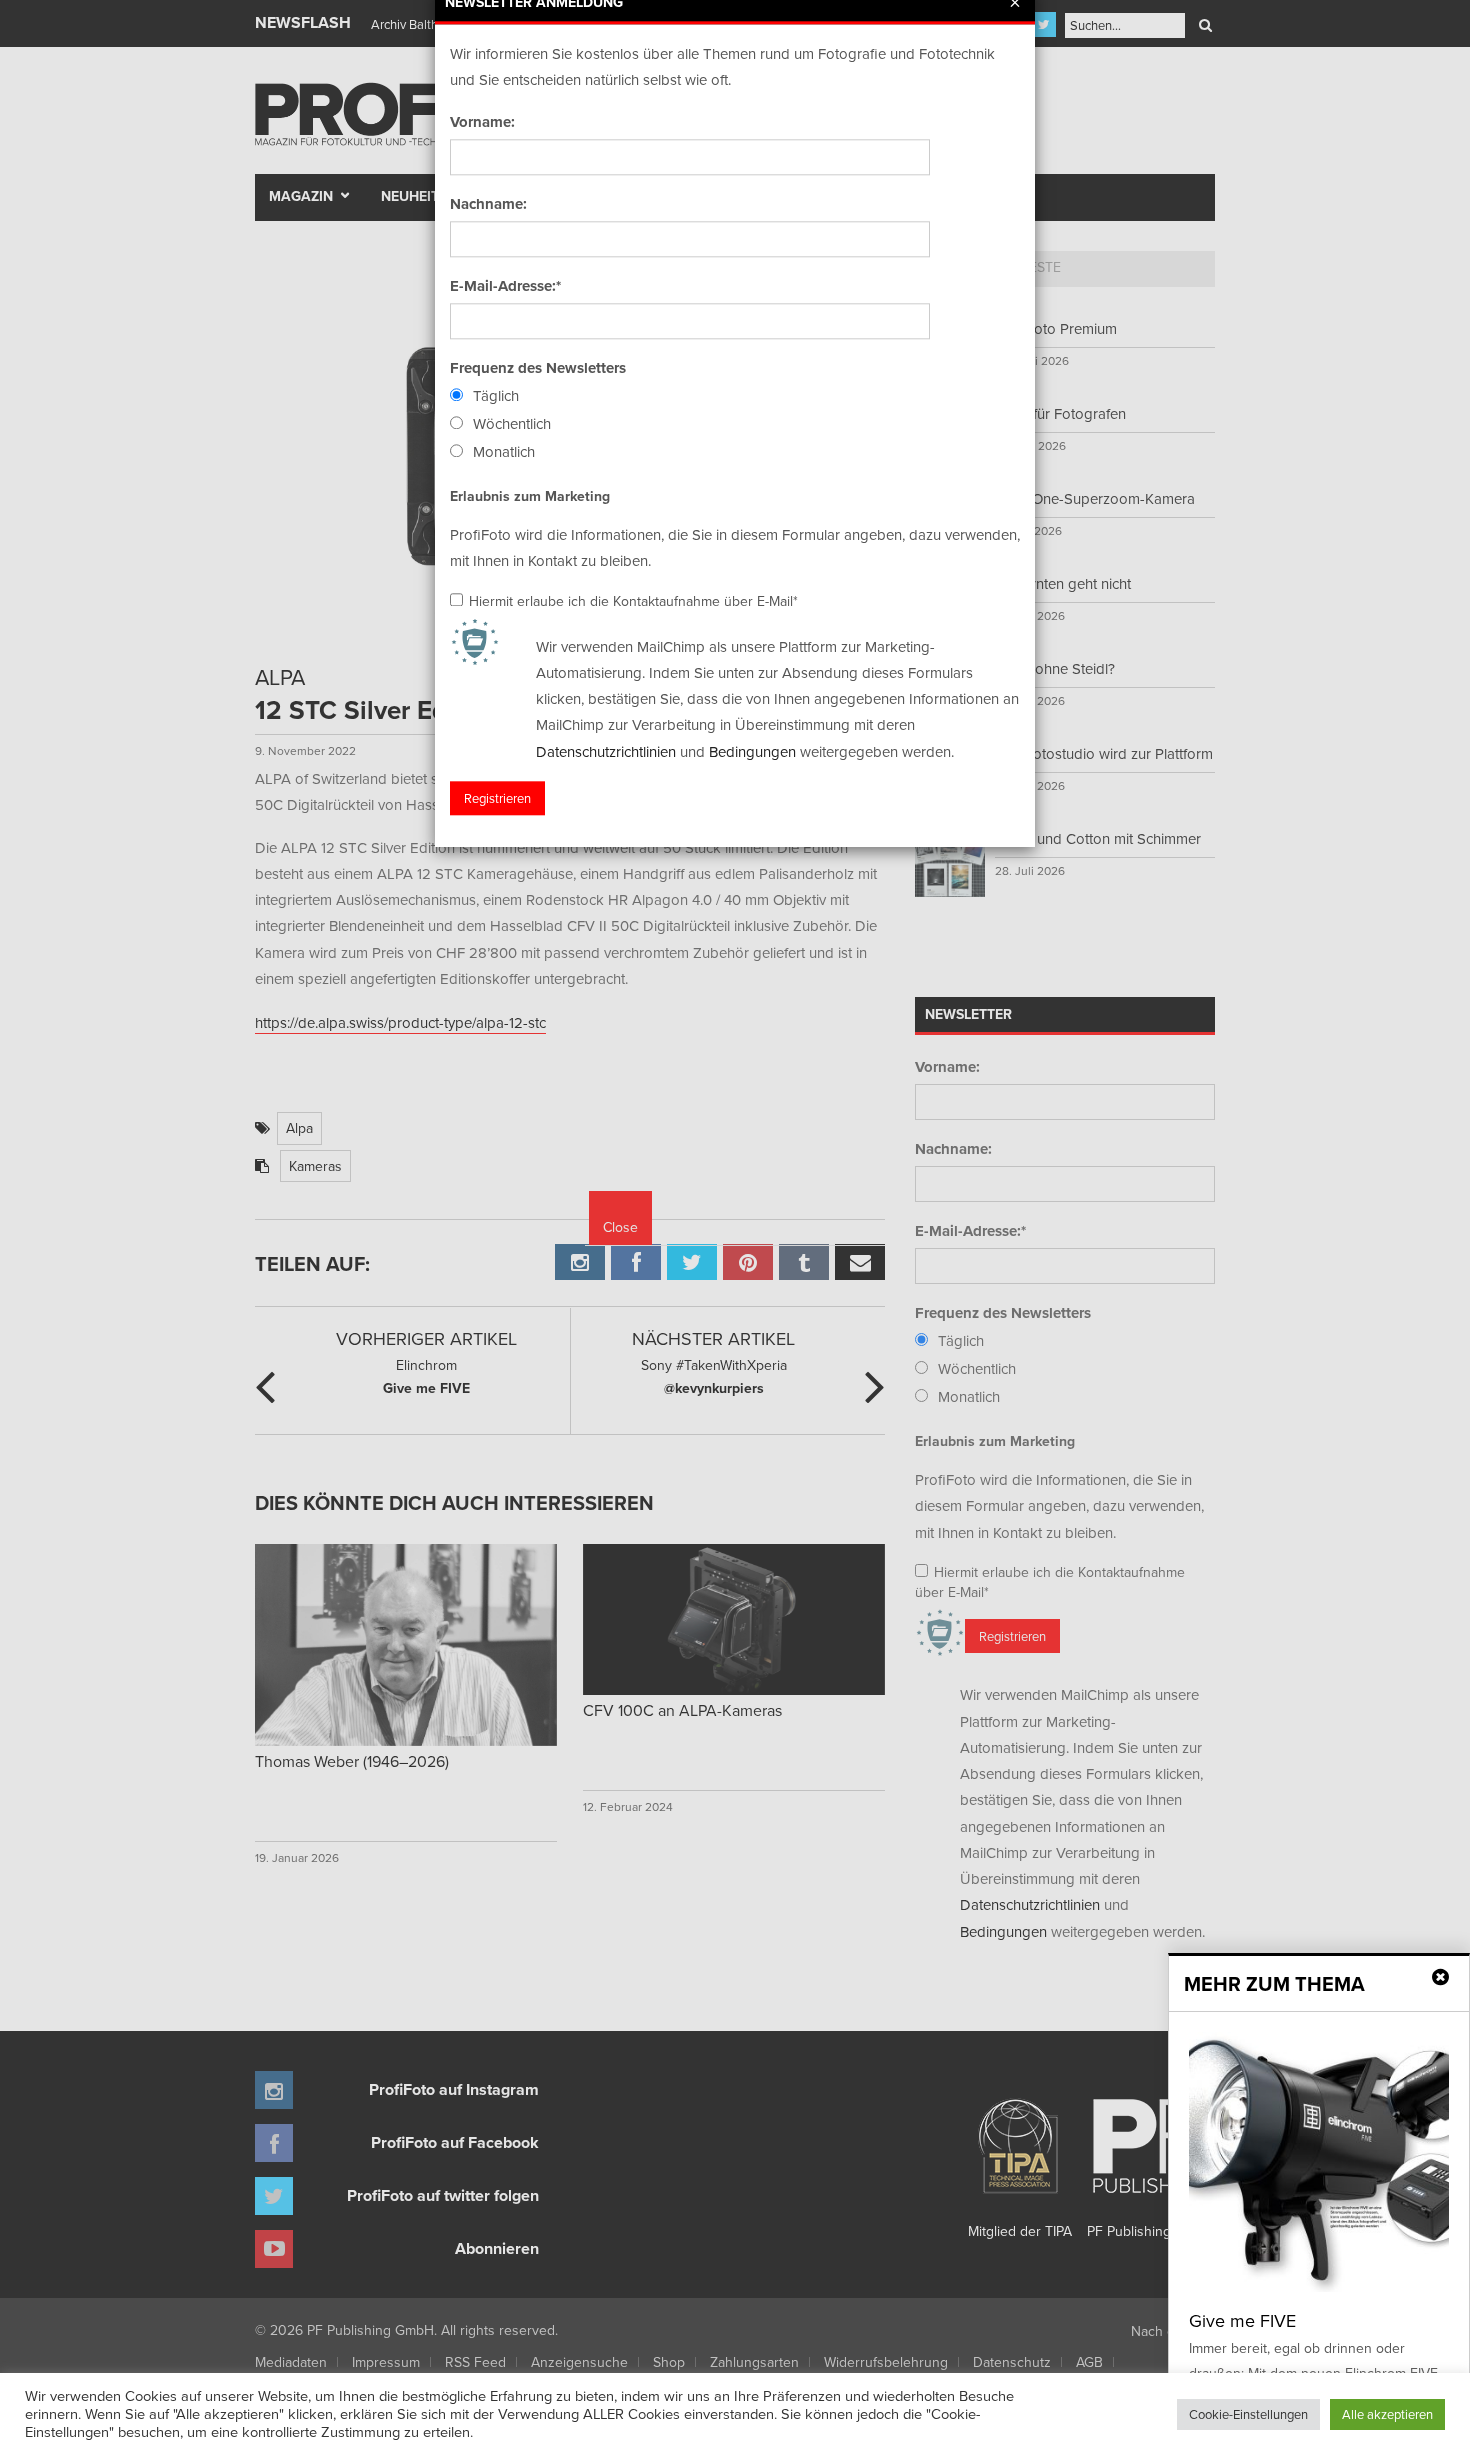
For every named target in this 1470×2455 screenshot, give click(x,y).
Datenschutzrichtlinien (606, 751)
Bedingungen (752, 751)
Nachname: (488, 204)
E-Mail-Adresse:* (505, 286)
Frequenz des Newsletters (538, 368)
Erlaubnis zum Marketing (530, 496)
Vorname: (482, 122)
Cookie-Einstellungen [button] (1248, 2414)
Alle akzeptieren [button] (1387, 2414)
